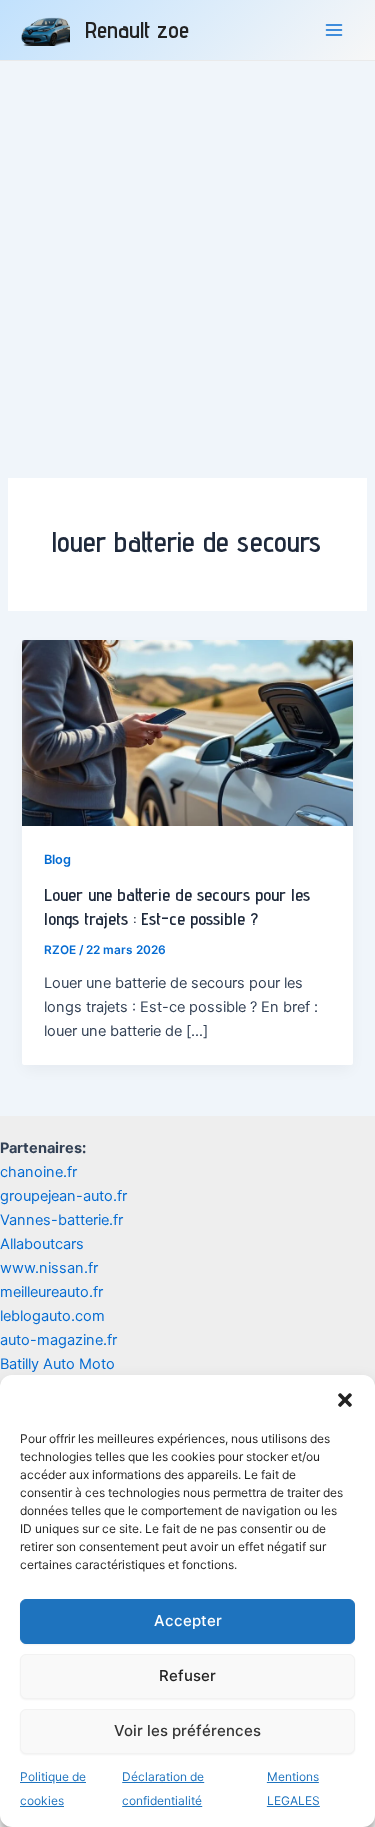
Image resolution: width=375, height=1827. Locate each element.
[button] (345, 1400)
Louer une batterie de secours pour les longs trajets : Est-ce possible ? (177, 906)
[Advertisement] (187, 258)
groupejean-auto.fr (63, 1196)
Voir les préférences (187, 1730)
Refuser (187, 1675)
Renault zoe (137, 29)
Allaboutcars (42, 1244)
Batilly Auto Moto (57, 1364)
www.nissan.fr (49, 1268)
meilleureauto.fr (51, 1292)
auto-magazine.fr (58, 1340)
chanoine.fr (38, 1172)
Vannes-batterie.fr (61, 1220)
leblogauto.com (52, 1316)
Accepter (188, 1620)
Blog (57, 859)
